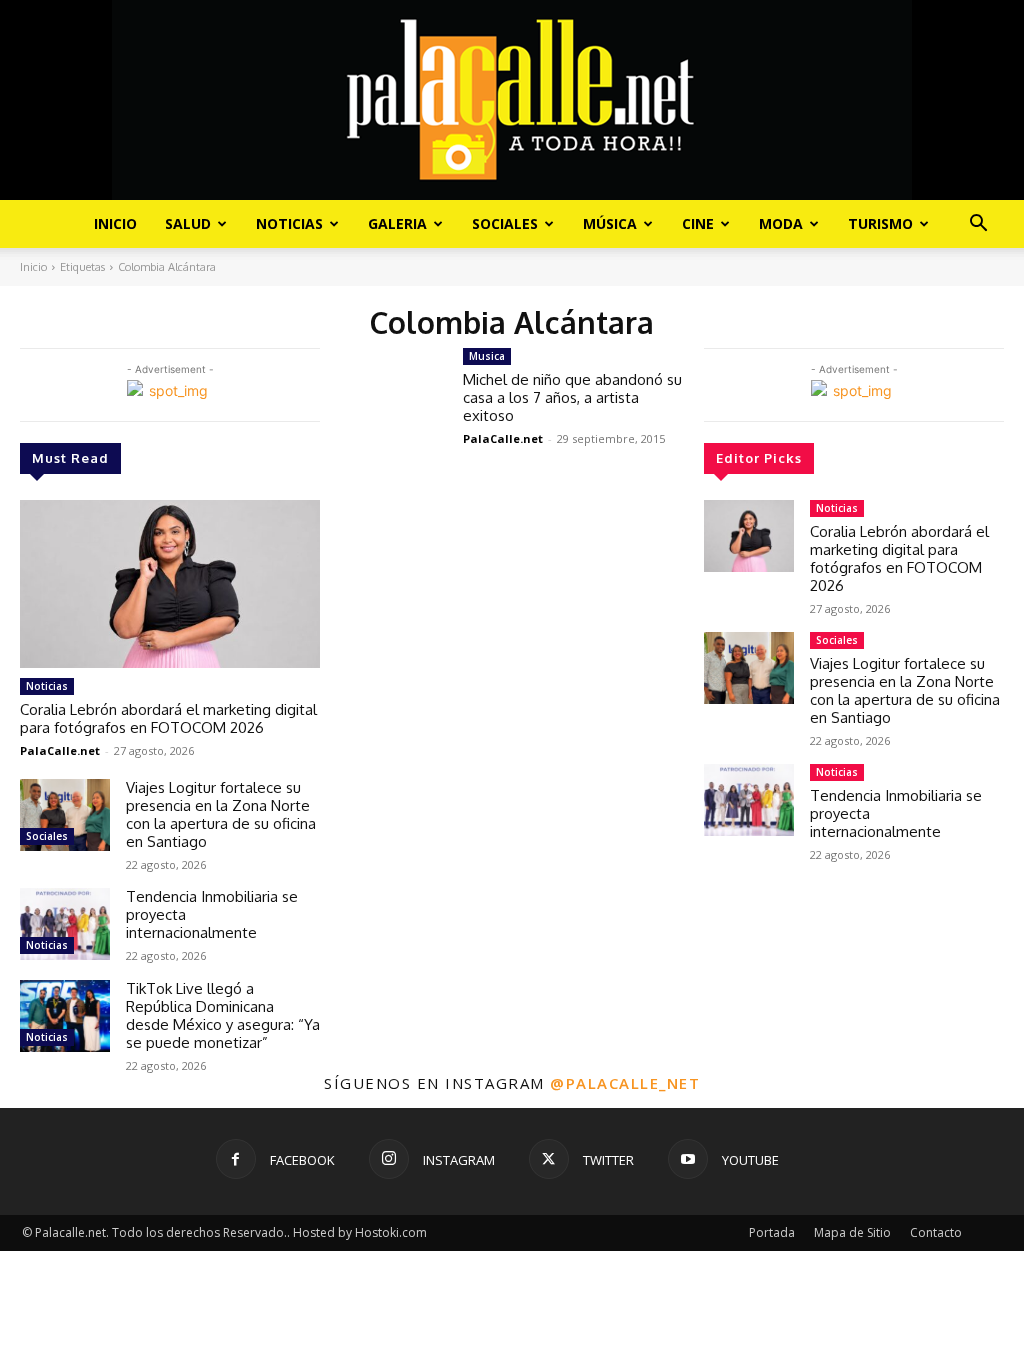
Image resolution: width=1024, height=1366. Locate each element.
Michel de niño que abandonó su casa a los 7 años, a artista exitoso (572, 397)
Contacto (936, 1232)
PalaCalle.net (60, 750)
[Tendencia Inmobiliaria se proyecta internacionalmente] (65, 924)
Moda (781, 223)
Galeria (397, 223)
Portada (772, 1232)
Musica (487, 356)
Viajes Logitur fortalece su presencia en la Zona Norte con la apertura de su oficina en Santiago (221, 814)
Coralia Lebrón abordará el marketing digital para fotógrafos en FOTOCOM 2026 (168, 718)
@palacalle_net (625, 1083)
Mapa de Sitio (852, 1232)
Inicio (115, 223)
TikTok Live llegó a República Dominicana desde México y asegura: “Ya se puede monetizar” (223, 1015)
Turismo (880, 223)
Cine (698, 223)
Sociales (505, 223)
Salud (188, 223)
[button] (978, 225)
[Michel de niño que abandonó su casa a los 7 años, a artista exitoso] (391, 389)
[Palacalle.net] (512, 100)
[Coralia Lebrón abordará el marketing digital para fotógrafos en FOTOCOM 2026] (170, 584)
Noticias (289, 223)
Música (610, 223)
